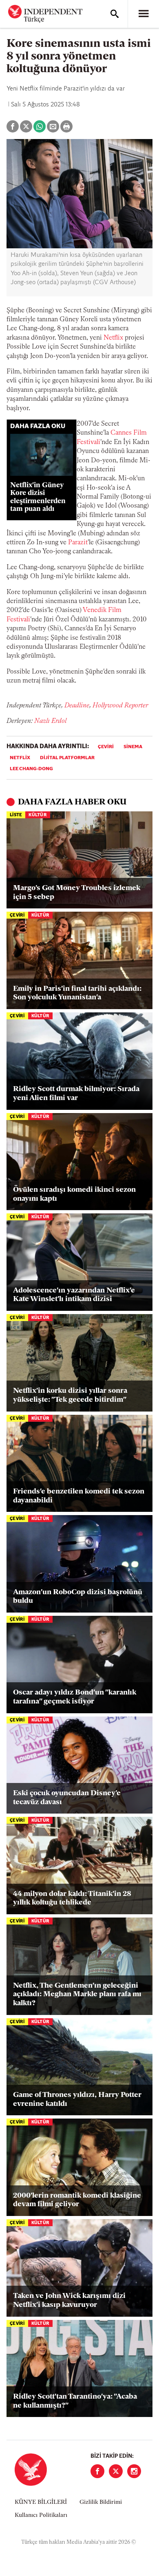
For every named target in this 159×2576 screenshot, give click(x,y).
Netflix (113, 338)
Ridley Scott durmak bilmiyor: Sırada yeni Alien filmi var (76, 1094)
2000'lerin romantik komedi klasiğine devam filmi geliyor (77, 2200)
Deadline (77, 706)
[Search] (115, 14)
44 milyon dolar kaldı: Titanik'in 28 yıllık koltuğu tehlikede (72, 1899)
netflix (20, 758)
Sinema (133, 747)
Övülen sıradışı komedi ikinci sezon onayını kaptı (74, 1195)
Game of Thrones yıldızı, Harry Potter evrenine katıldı (77, 2100)
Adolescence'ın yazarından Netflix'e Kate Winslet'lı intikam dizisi (74, 1295)
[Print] (66, 126)
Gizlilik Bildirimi (101, 2502)
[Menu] (144, 14)
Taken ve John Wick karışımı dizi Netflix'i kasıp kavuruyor (69, 2301)
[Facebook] (97, 2471)
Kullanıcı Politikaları (41, 2515)
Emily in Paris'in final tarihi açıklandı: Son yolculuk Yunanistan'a (77, 994)
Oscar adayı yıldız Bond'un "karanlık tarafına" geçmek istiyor (75, 1697)
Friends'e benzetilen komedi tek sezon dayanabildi (79, 1496)
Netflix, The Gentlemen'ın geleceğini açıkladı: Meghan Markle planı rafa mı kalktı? (77, 1995)
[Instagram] (134, 2471)
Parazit (78, 543)
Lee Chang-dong (31, 769)
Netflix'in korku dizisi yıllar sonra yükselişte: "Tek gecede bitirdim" (70, 1396)
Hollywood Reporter (120, 706)
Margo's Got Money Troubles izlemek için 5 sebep (77, 893)
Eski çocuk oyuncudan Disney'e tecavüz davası (67, 1798)
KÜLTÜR (38, 815)
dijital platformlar (67, 758)
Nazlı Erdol (50, 721)
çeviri (106, 747)
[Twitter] (116, 2471)
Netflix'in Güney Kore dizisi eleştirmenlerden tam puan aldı (38, 497)
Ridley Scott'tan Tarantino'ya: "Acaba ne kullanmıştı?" (75, 2401)
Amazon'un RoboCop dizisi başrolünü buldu (78, 1597)
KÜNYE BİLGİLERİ (41, 2502)
